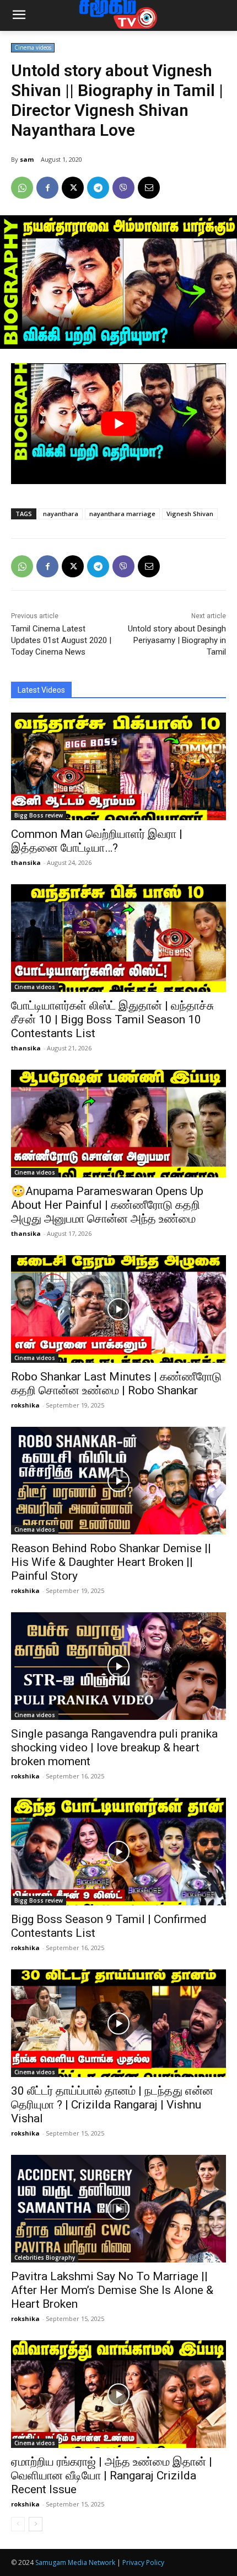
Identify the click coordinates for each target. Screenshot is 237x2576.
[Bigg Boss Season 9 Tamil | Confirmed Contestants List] (118, 1852)
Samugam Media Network (75, 2562)
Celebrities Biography (45, 2258)
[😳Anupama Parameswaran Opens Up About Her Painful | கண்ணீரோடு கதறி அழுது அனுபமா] (118, 1124)
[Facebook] (47, 188)
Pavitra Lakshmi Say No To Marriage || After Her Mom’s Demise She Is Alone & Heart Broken (112, 2290)
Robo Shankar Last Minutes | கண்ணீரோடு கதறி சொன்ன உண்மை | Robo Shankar (116, 1383)
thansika (26, 862)
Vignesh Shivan (190, 514)
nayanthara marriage (122, 514)
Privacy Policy (143, 2562)
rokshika (25, 1405)
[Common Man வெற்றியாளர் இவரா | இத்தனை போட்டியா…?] (118, 766)
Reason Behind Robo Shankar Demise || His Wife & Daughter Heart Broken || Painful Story (111, 1562)
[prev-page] (18, 2524)
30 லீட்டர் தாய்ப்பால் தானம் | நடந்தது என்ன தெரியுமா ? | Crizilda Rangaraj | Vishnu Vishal (112, 2105)
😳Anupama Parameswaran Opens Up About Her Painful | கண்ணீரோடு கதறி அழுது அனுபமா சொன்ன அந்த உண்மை (107, 1205)
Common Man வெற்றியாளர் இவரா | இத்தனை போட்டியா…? (97, 841)
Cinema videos (33, 47)
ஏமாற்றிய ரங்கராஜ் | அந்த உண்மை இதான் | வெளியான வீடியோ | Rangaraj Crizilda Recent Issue (112, 2476)
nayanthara (61, 514)
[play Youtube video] (118, 424)
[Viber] (123, 188)
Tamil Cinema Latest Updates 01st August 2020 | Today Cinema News (61, 640)
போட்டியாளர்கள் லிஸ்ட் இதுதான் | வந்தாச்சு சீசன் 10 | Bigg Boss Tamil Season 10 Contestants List (112, 1019)
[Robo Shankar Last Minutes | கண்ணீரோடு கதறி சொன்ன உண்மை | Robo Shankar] (118, 1309)
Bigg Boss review (39, 815)
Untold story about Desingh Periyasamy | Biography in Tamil (177, 640)
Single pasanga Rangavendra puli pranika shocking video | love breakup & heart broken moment (114, 1748)
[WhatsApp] (22, 188)
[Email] (149, 188)
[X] (73, 188)
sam (27, 159)
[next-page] (36, 2524)
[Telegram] (98, 188)
